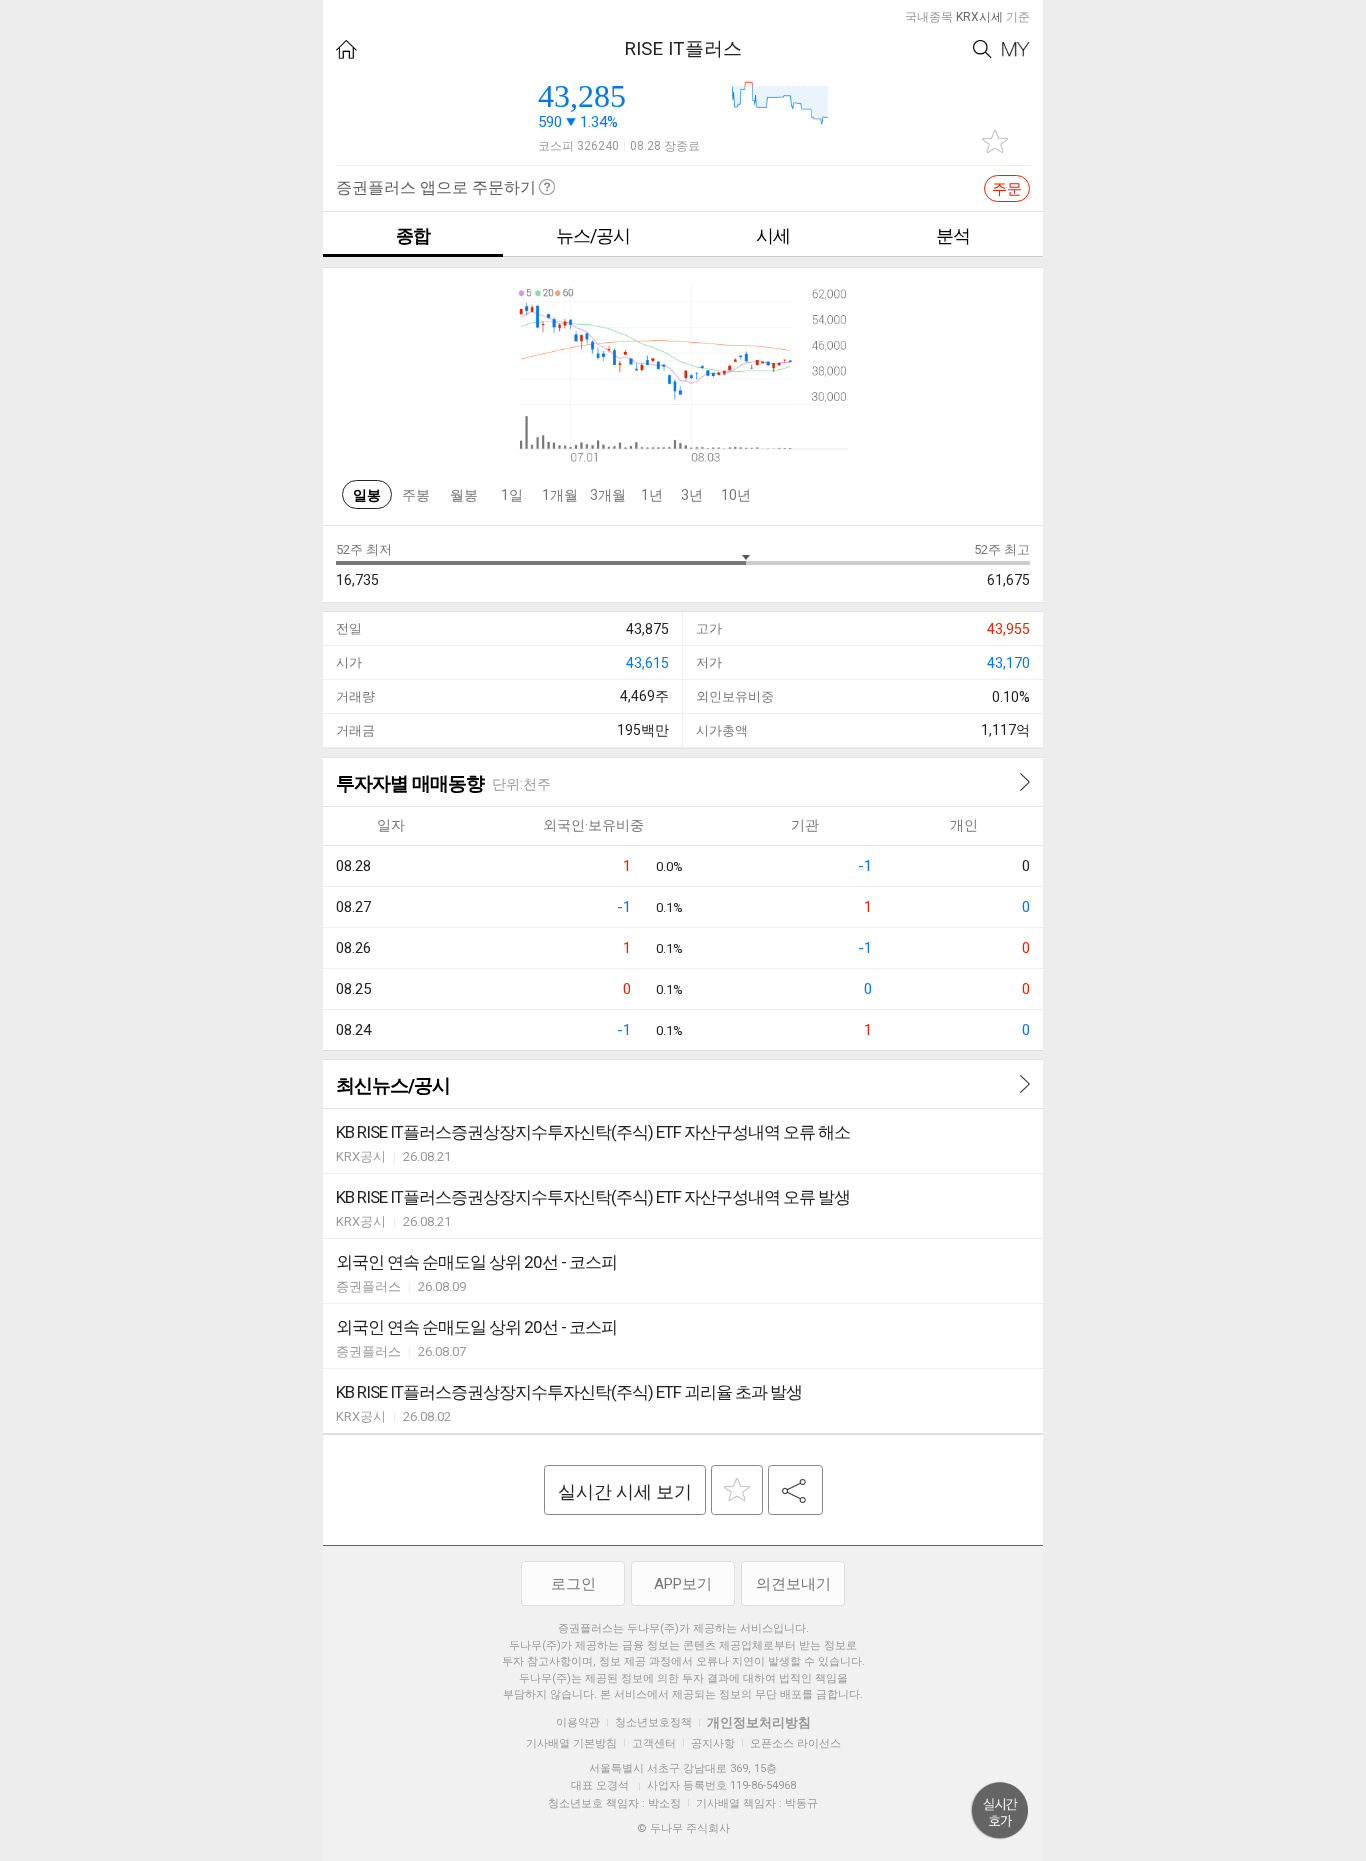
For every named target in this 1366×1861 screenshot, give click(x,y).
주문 (1007, 189)
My (1016, 49)
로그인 (573, 1584)
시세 (773, 235)
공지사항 (713, 1743)
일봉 (367, 495)
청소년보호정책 (653, 1722)
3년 (692, 495)
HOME (346, 49)
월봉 (464, 495)
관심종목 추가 (995, 141)
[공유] (795, 1490)
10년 (736, 495)
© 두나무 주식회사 (683, 1828)
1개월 (560, 495)
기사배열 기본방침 (571, 1743)
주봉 (416, 495)
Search (982, 49)
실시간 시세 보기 (625, 1491)
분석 (953, 235)
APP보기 (683, 1584)
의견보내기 (793, 1584)
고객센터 (654, 1743)
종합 (413, 235)
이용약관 (578, 1722)
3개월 (608, 495)
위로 (1000, 1811)
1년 (652, 495)
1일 (512, 495)
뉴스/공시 (593, 235)
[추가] (737, 1490)
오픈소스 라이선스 (795, 1743)
